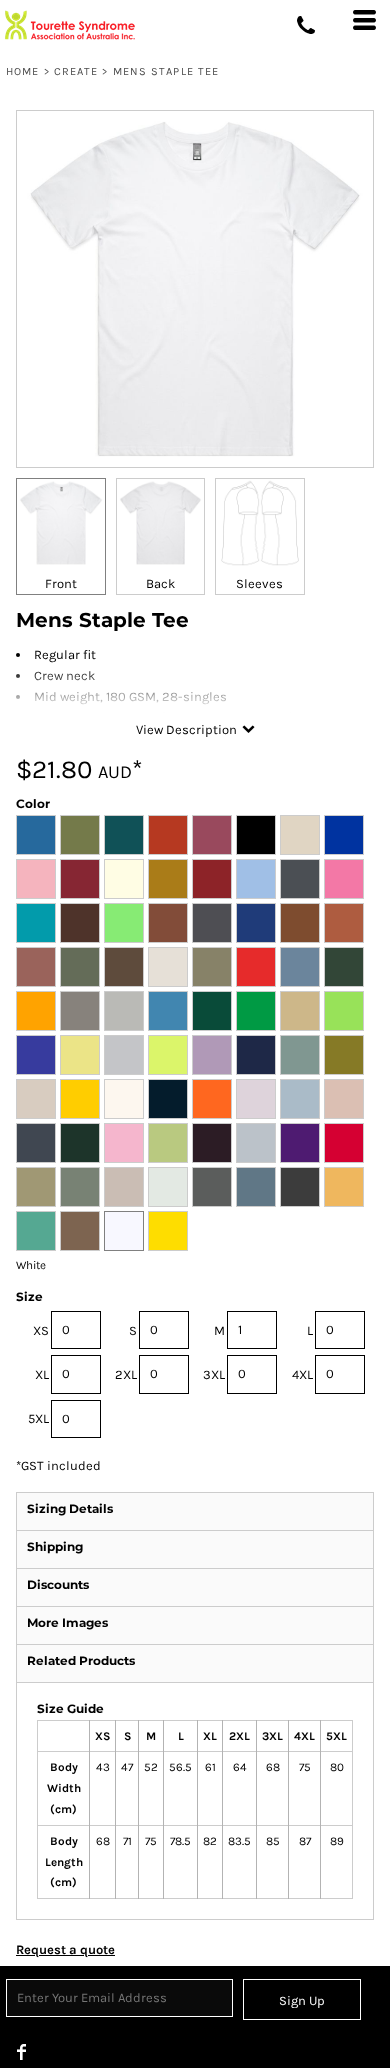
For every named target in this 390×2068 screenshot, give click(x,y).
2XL (126, 1374)
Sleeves (259, 583)
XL (42, 1374)
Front (61, 583)
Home (22, 71)
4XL (302, 1374)
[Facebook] (22, 2052)
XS (41, 1330)
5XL (38, 1418)
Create (76, 71)
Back (160, 583)
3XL (214, 1374)
